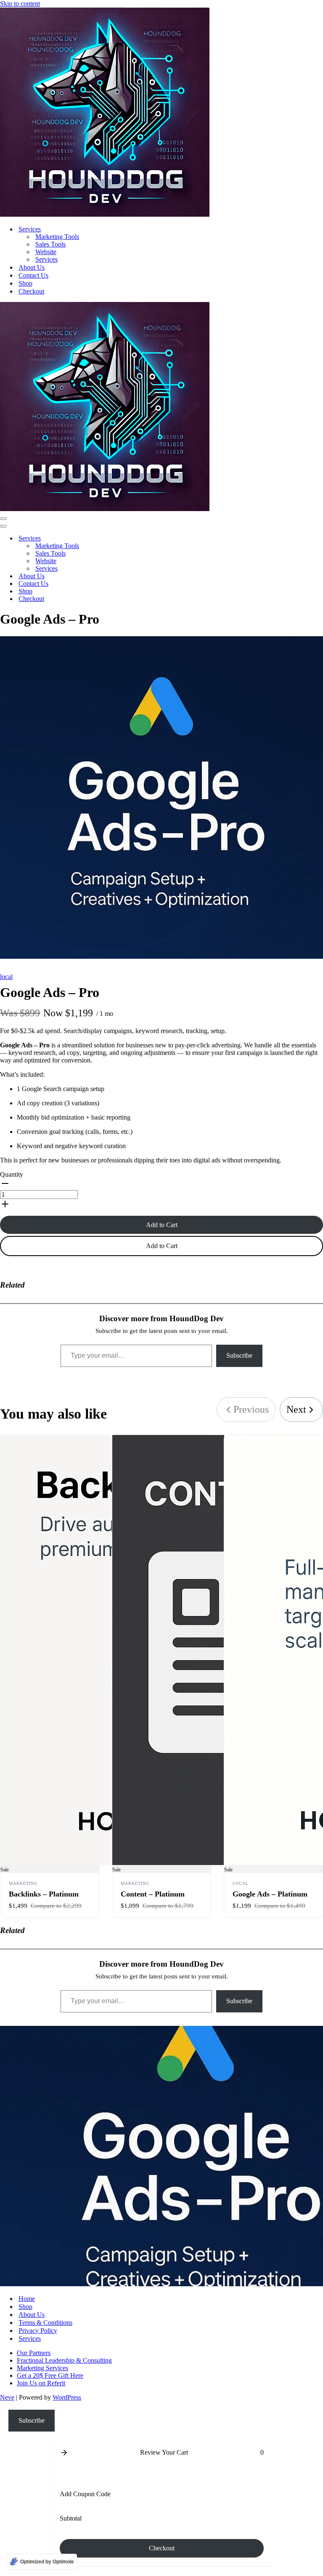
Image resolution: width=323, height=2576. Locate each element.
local (6, 977)
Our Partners (34, 2353)
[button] (161, 1184)
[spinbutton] (39, 1195)
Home (27, 2299)
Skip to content (20, 4)
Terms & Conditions (45, 2323)
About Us (32, 267)
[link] (301, 1410)
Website (46, 252)
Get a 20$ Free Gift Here (50, 2375)
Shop (25, 283)
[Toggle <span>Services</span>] (147, 539)
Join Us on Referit (41, 2383)
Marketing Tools (57, 237)
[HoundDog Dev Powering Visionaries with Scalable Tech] (105, 214)
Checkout (31, 291)
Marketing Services (42, 2368)
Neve (7, 2397)
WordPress (67, 2397)
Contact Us (33, 275)
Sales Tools (50, 244)
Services (46, 259)
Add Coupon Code (85, 2494)
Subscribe (239, 1355)
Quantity (12, 1174)
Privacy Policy (38, 2331)
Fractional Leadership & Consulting (64, 2360)
